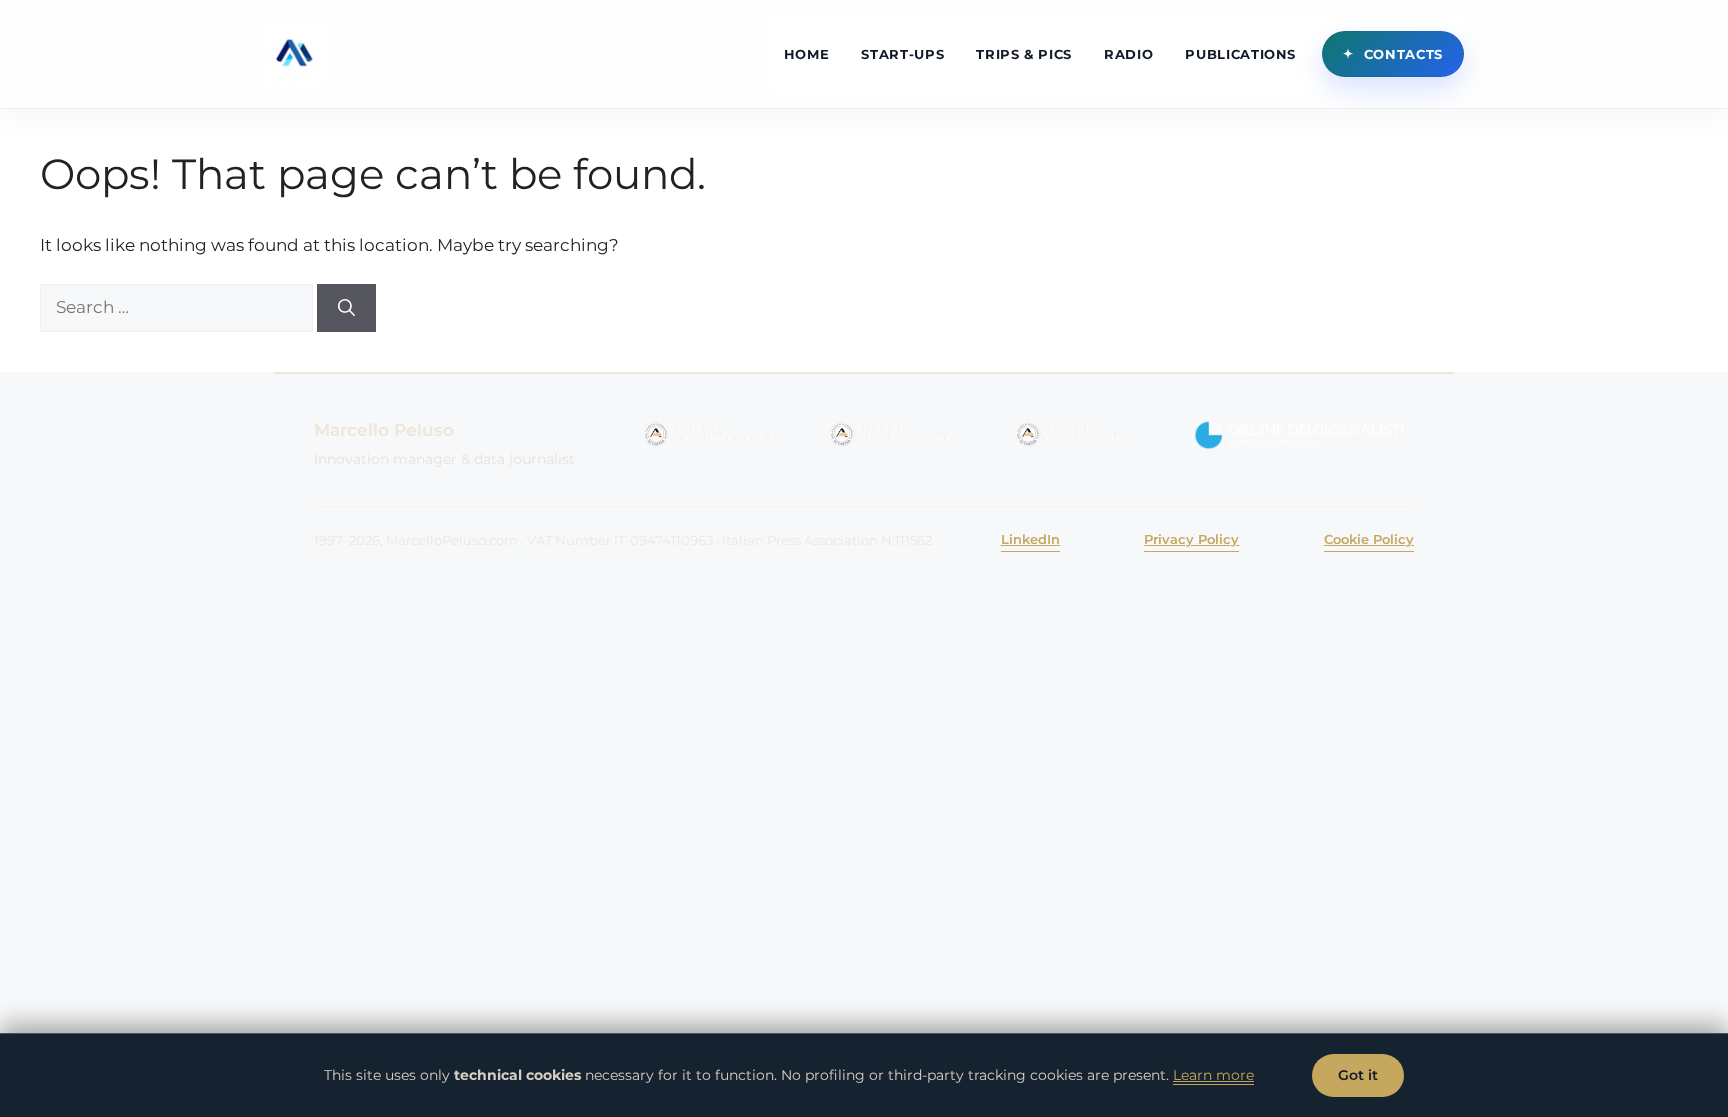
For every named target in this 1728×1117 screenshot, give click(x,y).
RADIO (1128, 54)
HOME (807, 54)
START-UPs (902, 54)
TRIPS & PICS (1024, 54)
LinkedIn (1030, 539)
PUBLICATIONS (1240, 54)
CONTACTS (1403, 54)
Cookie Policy (1369, 539)
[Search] (346, 308)
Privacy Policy (1191, 539)
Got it (1358, 1075)
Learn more (1213, 1075)
